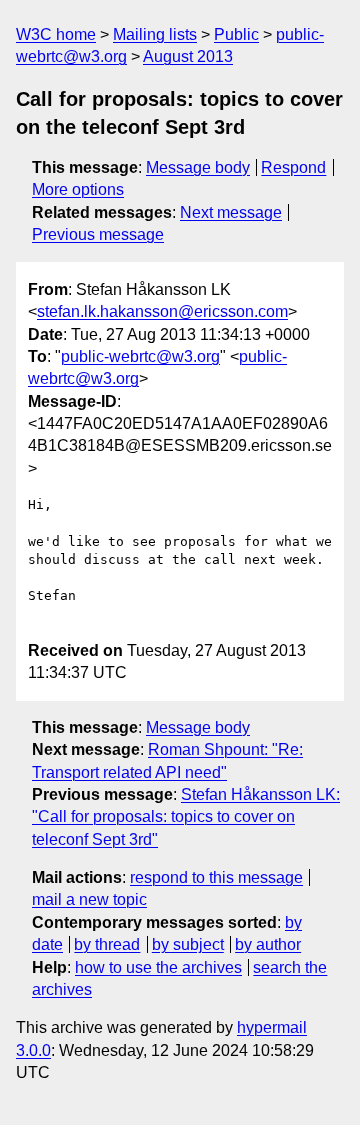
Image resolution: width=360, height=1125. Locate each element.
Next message (231, 212)
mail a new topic (89, 899)
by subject (188, 944)
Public (236, 34)
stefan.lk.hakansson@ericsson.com (162, 311)
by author (268, 944)
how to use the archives (158, 967)
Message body (198, 167)
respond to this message (216, 877)
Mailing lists (155, 34)
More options (78, 189)
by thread (107, 944)
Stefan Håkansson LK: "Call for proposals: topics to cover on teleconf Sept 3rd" (186, 817)
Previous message (98, 234)
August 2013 (188, 56)
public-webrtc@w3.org (140, 356)
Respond (293, 167)
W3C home (56, 34)
